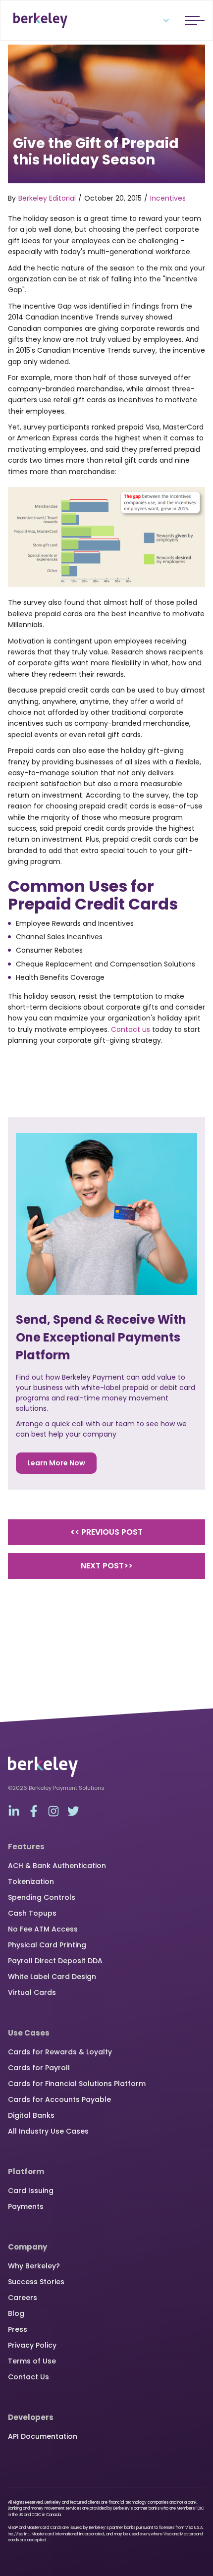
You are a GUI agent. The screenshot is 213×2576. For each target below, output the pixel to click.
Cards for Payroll (39, 2068)
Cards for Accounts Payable (59, 2099)
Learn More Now (56, 1463)
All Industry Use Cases (48, 2131)
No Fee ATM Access (43, 1929)
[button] (160, 20)
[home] (38, 20)
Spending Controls (42, 1897)
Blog (16, 2313)
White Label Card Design (52, 1977)
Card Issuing (31, 2191)
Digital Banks (31, 2115)
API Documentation (43, 2436)
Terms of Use (32, 2361)
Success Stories (36, 2282)
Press (18, 2329)
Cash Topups (32, 1913)
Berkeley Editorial (47, 198)
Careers (23, 2298)
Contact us (131, 1029)
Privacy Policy (32, 2345)
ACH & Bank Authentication (57, 1866)
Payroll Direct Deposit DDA (55, 1961)
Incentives (168, 198)
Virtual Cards (32, 1992)
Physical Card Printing (47, 1945)
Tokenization (31, 1881)
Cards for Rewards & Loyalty (60, 2052)
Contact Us (28, 2377)
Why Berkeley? (34, 2266)
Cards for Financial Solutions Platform (77, 2084)
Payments (26, 2206)
